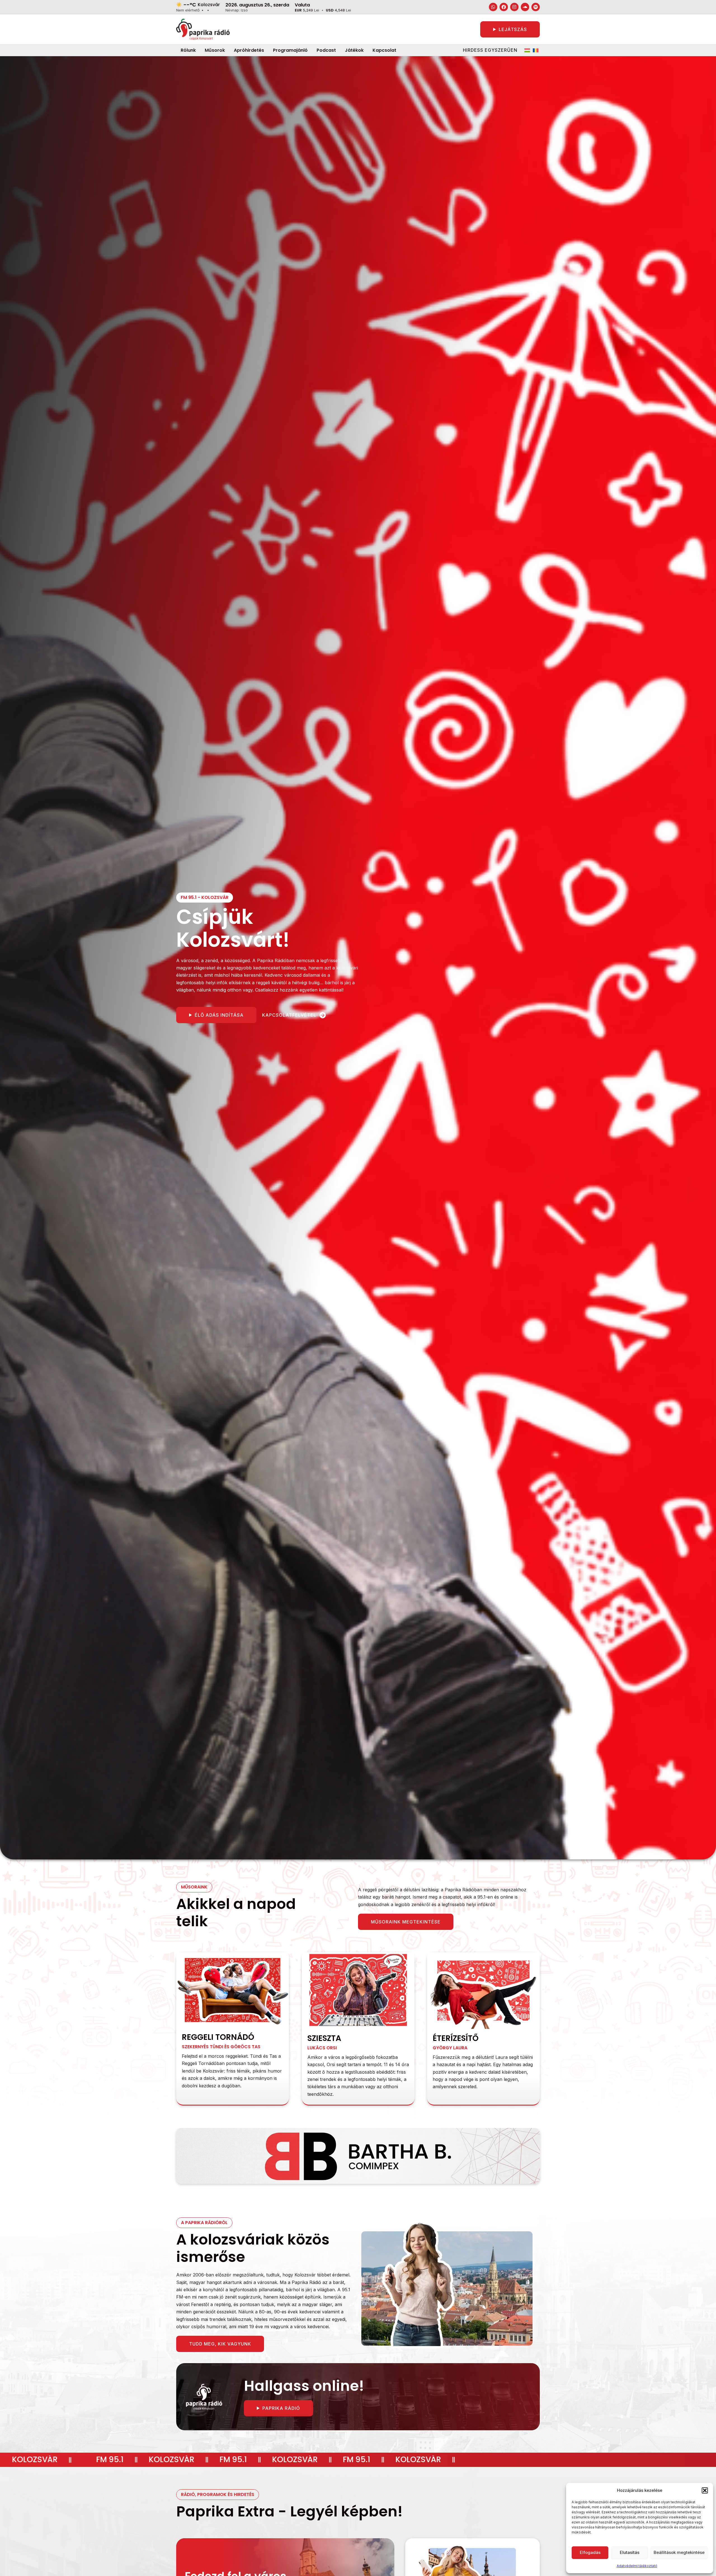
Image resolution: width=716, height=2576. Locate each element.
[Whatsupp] (493, 7)
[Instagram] (514, 7)
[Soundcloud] (525, 7)
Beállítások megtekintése (679, 2552)
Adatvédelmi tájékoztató (637, 2566)
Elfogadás (590, 2552)
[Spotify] (536, 7)
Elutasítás (630, 2552)
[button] (705, 2490)
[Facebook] (504, 7)
